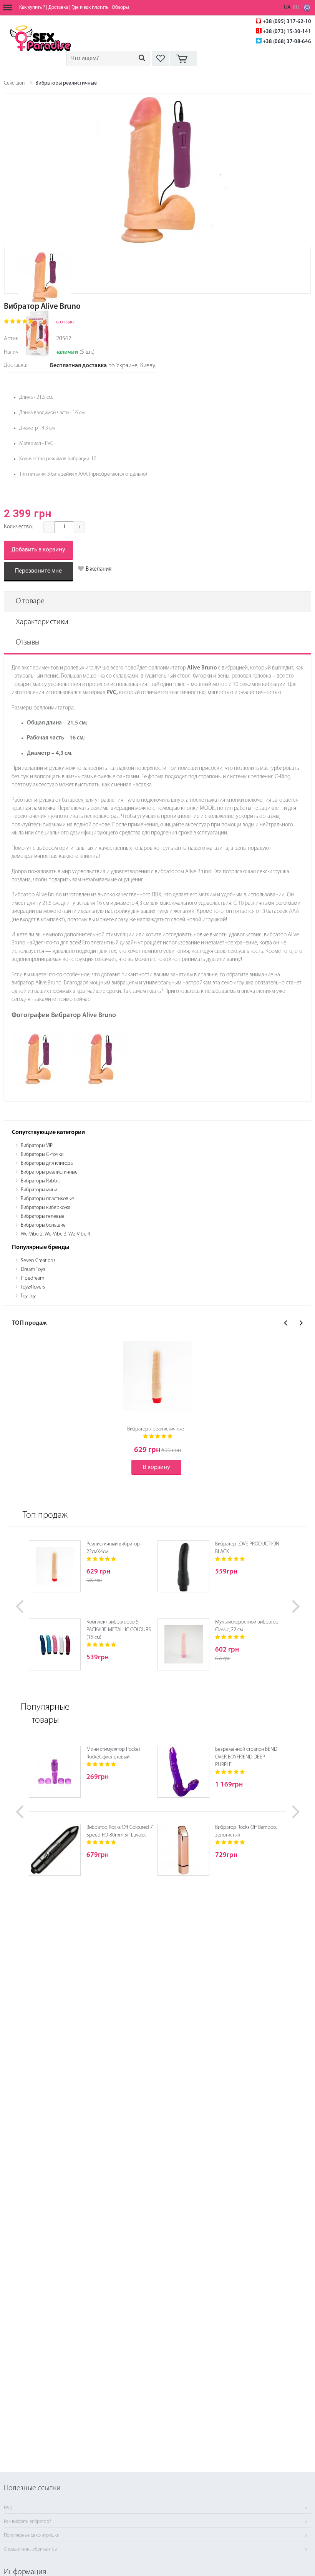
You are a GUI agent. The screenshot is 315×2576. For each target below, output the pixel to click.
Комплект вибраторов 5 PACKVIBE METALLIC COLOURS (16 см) (119, 1630)
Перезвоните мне (38, 571)
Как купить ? (32, 7)
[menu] (8, 8)
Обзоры (120, 7)
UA (287, 8)
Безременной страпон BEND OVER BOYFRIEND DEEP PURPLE (246, 1757)
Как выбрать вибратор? (27, 2522)
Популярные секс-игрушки (32, 2536)
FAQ (8, 2508)
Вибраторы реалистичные (66, 83)
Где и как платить (90, 7)
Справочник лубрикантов (30, 2549)
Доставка (58, 7)
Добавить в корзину (38, 550)
